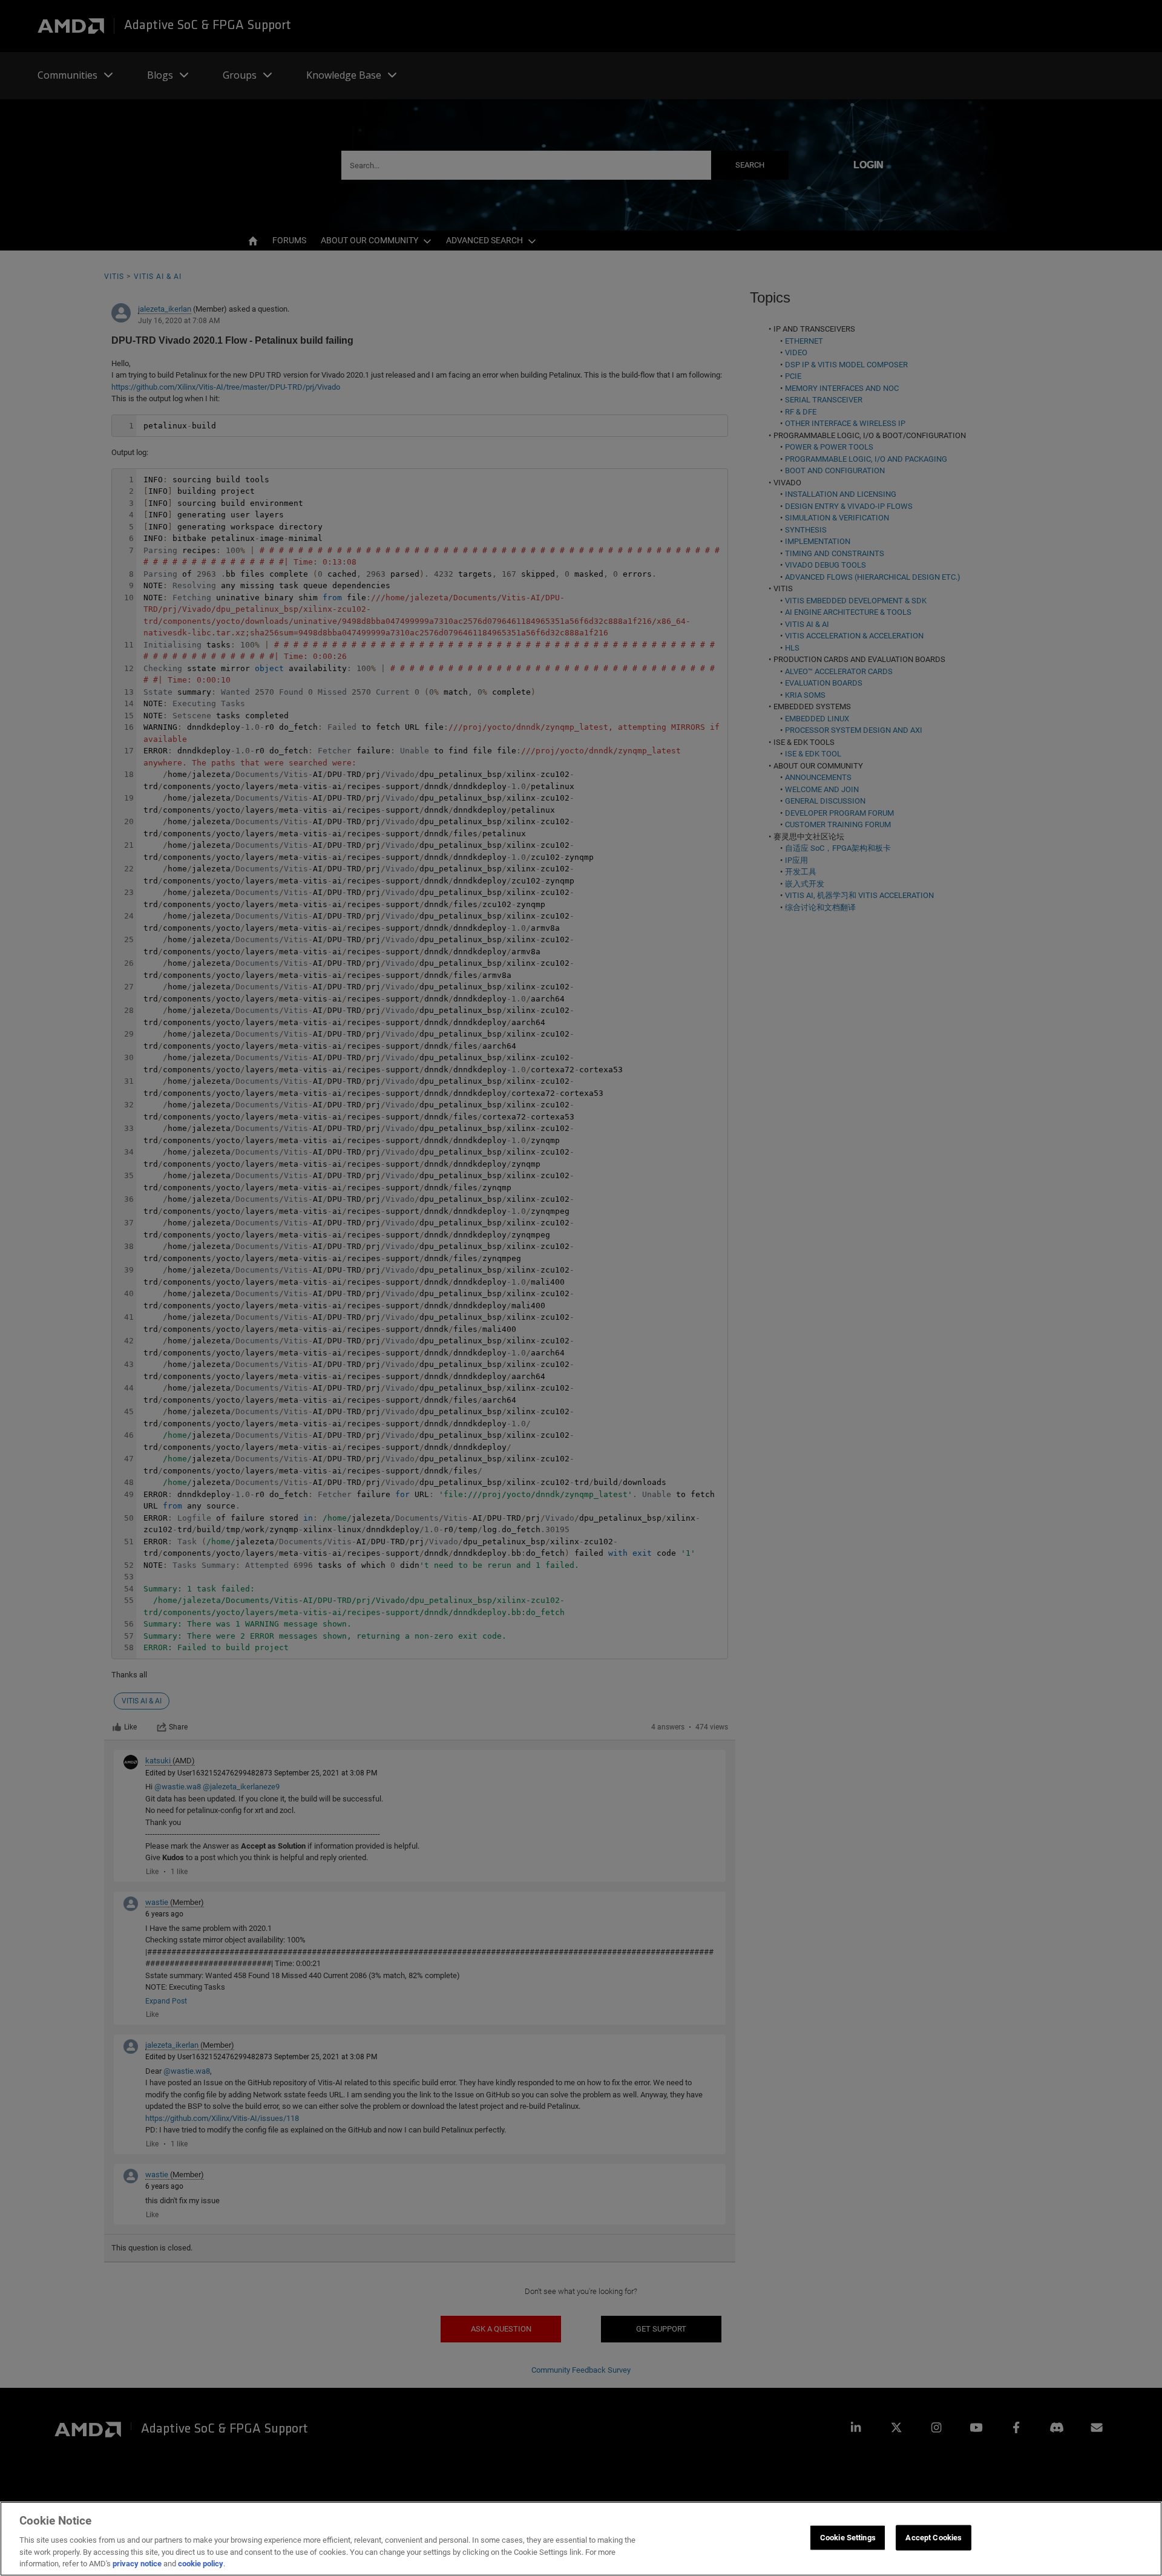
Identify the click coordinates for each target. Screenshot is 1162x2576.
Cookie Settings (848, 2538)
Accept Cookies (934, 2538)
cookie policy (201, 2564)
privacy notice (137, 2564)
